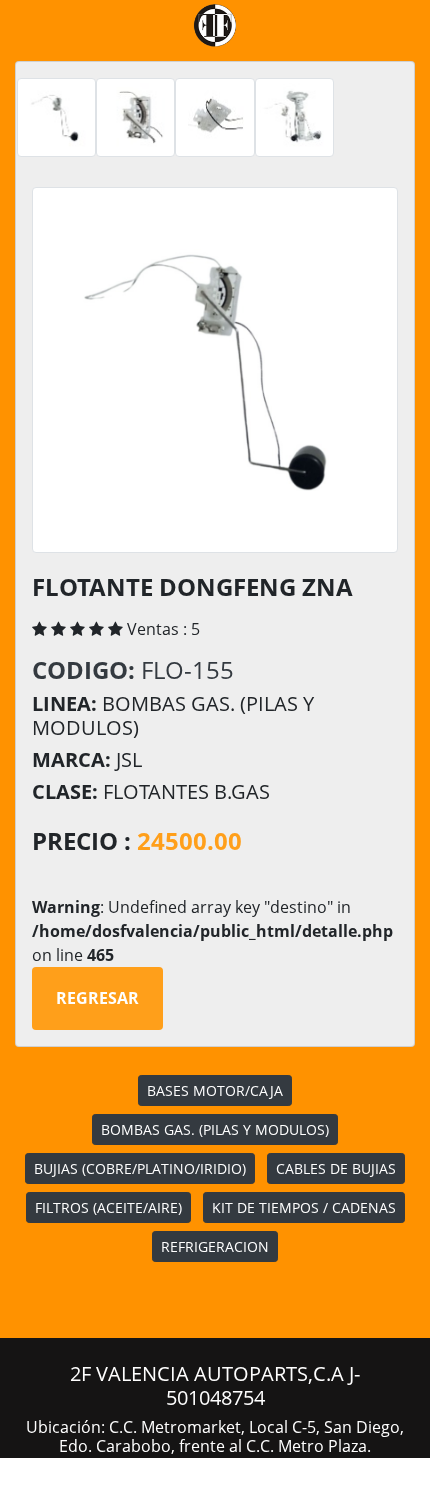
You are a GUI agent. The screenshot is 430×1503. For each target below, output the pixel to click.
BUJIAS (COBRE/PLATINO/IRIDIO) (140, 1168)
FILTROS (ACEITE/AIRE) (108, 1207)
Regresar (97, 998)
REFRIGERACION (215, 1246)
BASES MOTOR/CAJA (215, 1090)
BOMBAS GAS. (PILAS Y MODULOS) (215, 1129)
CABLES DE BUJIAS (336, 1168)
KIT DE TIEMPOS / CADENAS (304, 1207)
